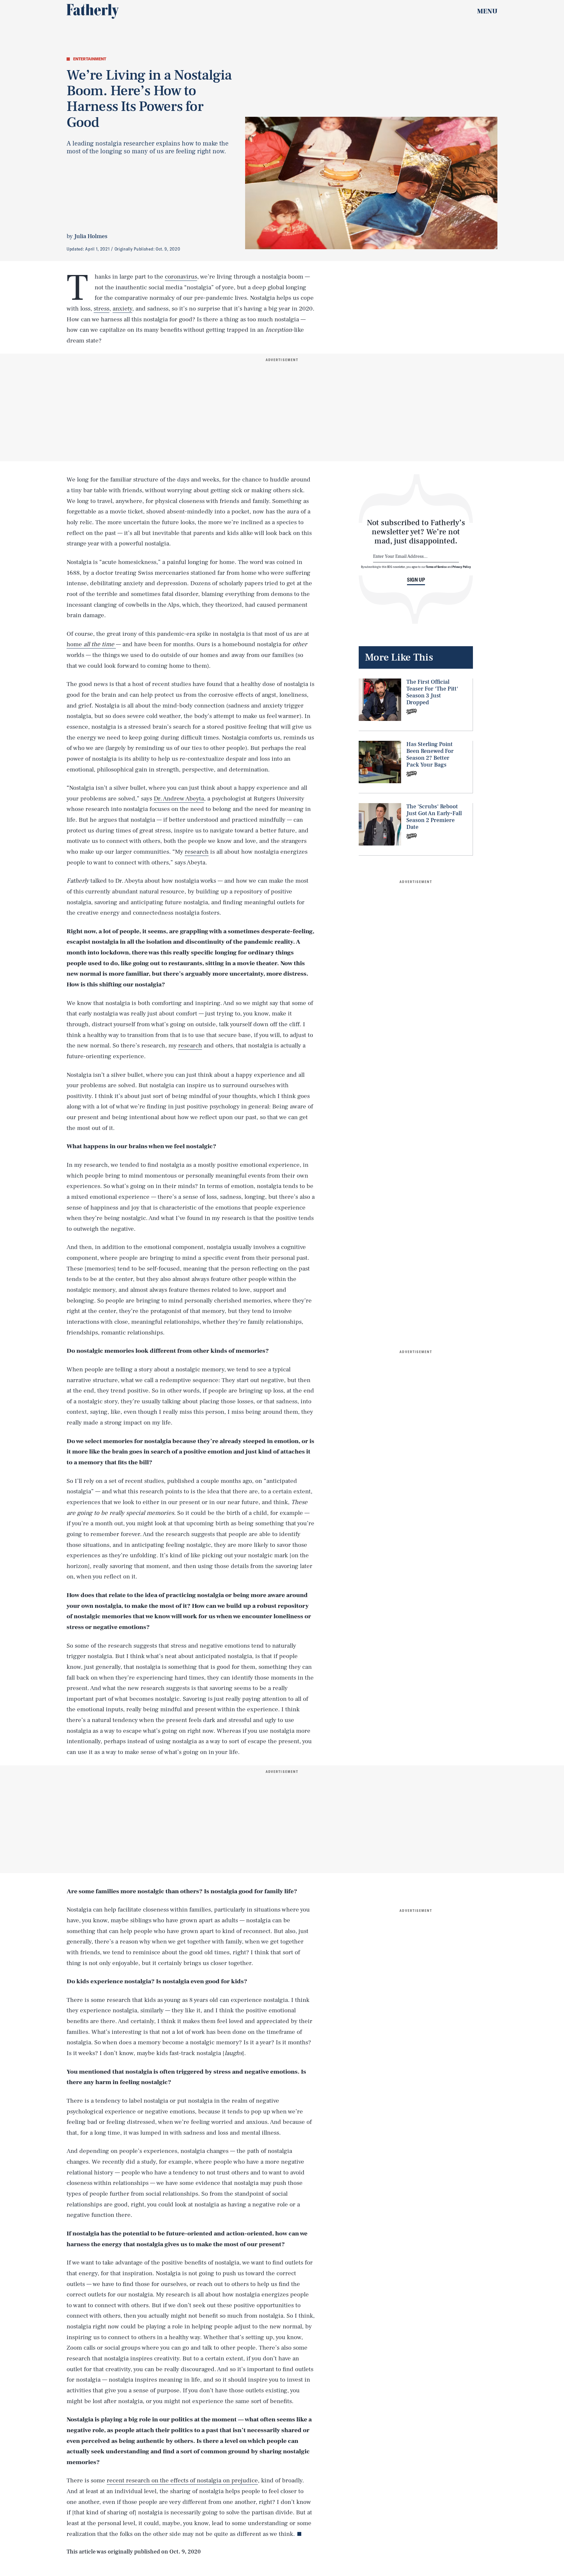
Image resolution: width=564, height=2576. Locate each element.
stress (102, 309)
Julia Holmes (91, 236)
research (197, 852)
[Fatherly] (93, 11)
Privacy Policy (462, 567)
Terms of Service (436, 567)
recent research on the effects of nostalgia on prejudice (182, 2480)
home (90, 644)
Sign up (416, 580)
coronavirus (181, 277)
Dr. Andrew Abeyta (179, 799)
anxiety (122, 309)
